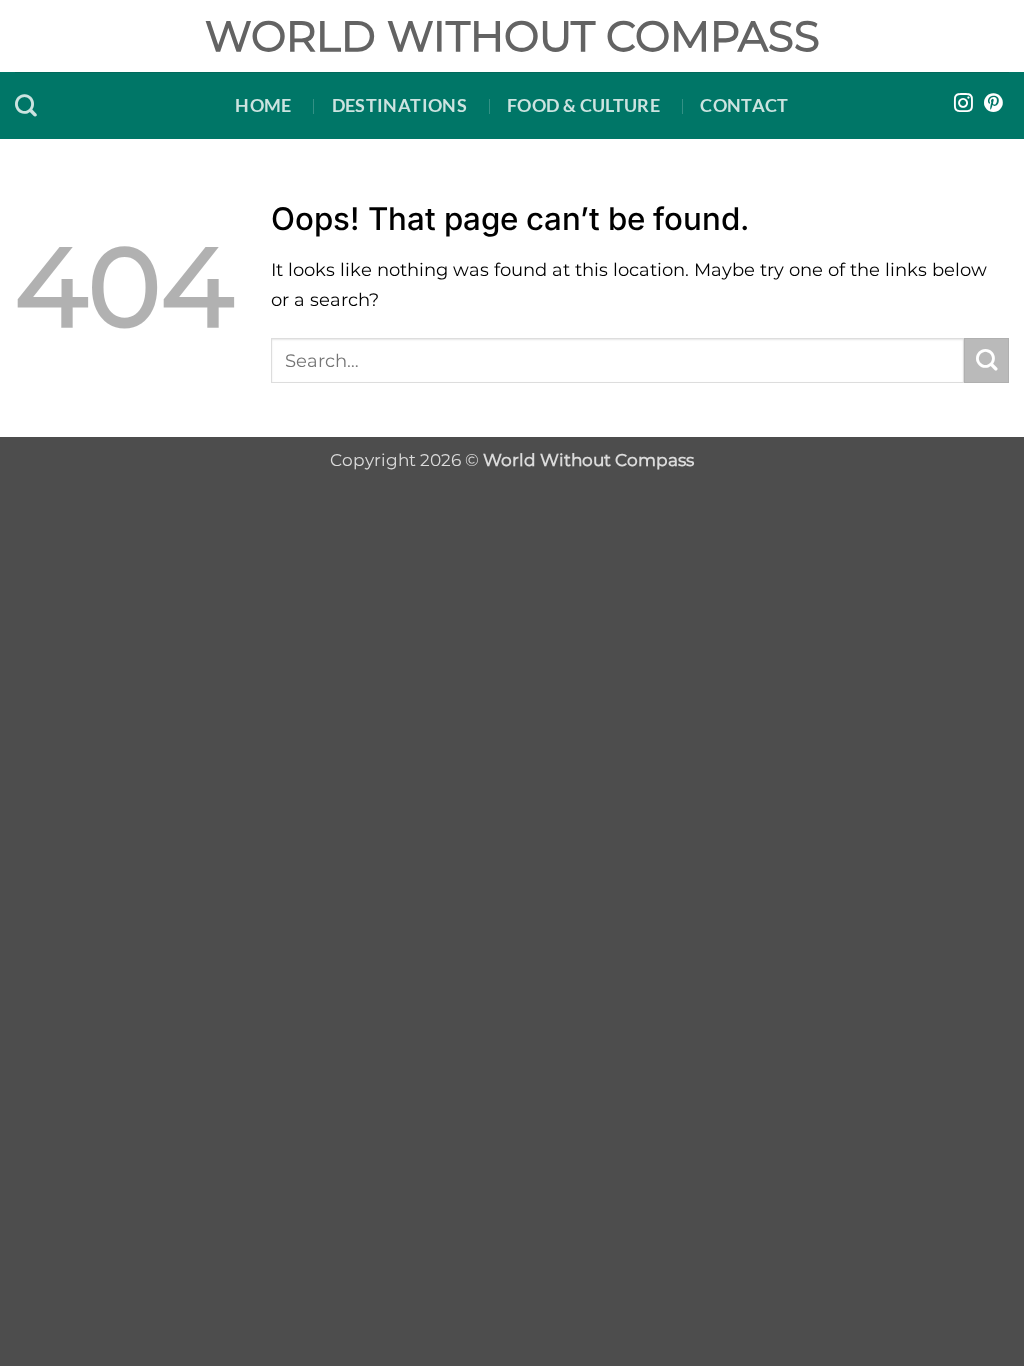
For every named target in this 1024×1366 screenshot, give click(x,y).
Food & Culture (583, 105)
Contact (744, 105)
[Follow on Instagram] (963, 104)
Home (263, 105)
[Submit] (986, 360)
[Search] (26, 105)
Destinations (399, 105)
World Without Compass (512, 36)
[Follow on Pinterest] (993, 104)
